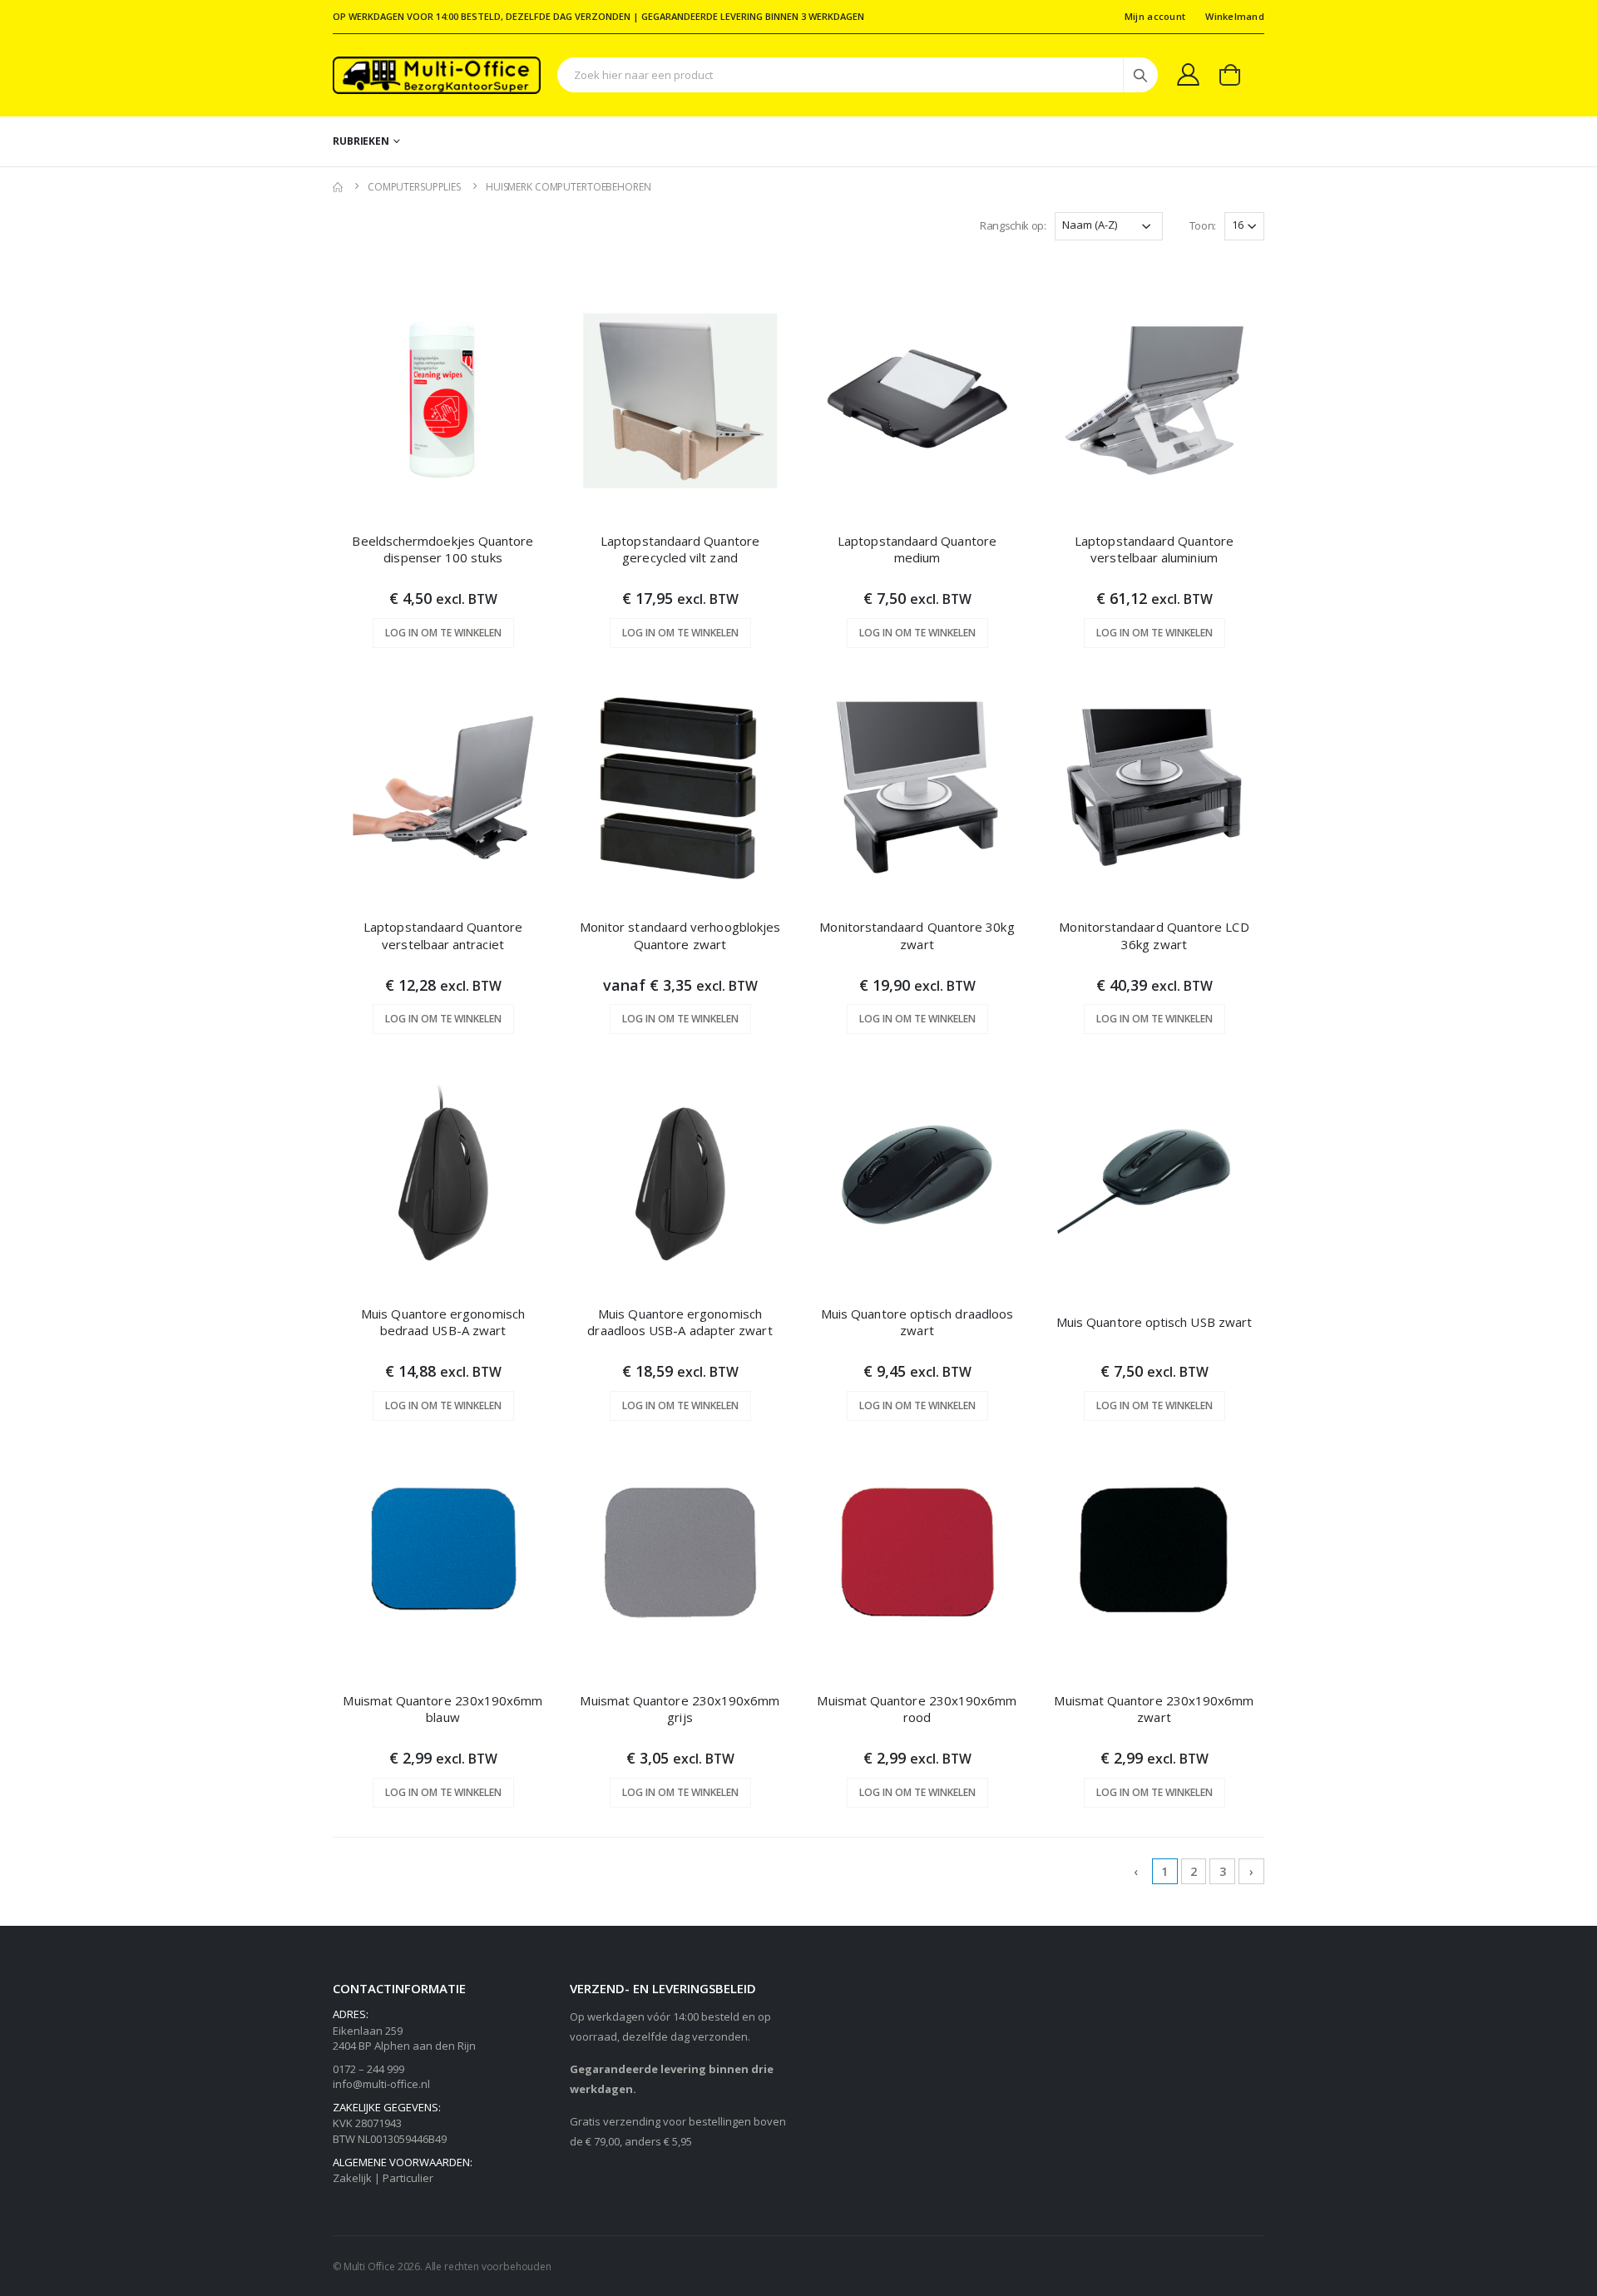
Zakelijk (352, 2178)
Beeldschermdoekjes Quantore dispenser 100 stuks (443, 549)
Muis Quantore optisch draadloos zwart (917, 1322)
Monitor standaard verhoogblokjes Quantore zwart (680, 935)
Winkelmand (1235, 16)
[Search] (1140, 75)
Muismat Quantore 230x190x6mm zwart (1154, 1709)
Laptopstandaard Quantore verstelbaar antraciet (443, 935)
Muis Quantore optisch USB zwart (1154, 1322)
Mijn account (1155, 16)
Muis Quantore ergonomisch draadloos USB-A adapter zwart (680, 1322)
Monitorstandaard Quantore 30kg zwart (917, 935)
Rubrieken (361, 141)
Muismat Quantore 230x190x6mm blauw (443, 1709)
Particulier (408, 2178)
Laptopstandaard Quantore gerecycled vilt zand (680, 549)
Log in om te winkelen (443, 633)
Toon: (1203, 225)
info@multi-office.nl (381, 2084)
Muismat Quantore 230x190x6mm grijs (680, 1709)
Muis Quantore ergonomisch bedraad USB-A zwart (443, 1322)
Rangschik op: (1013, 225)
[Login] (1188, 74)
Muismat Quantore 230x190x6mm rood (917, 1709)
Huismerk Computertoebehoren (569, 187)
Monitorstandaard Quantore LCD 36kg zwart (1154, 935)
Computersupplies (414, 187)
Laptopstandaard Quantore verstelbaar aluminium (1154, 549)
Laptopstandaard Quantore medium (917, 549)
